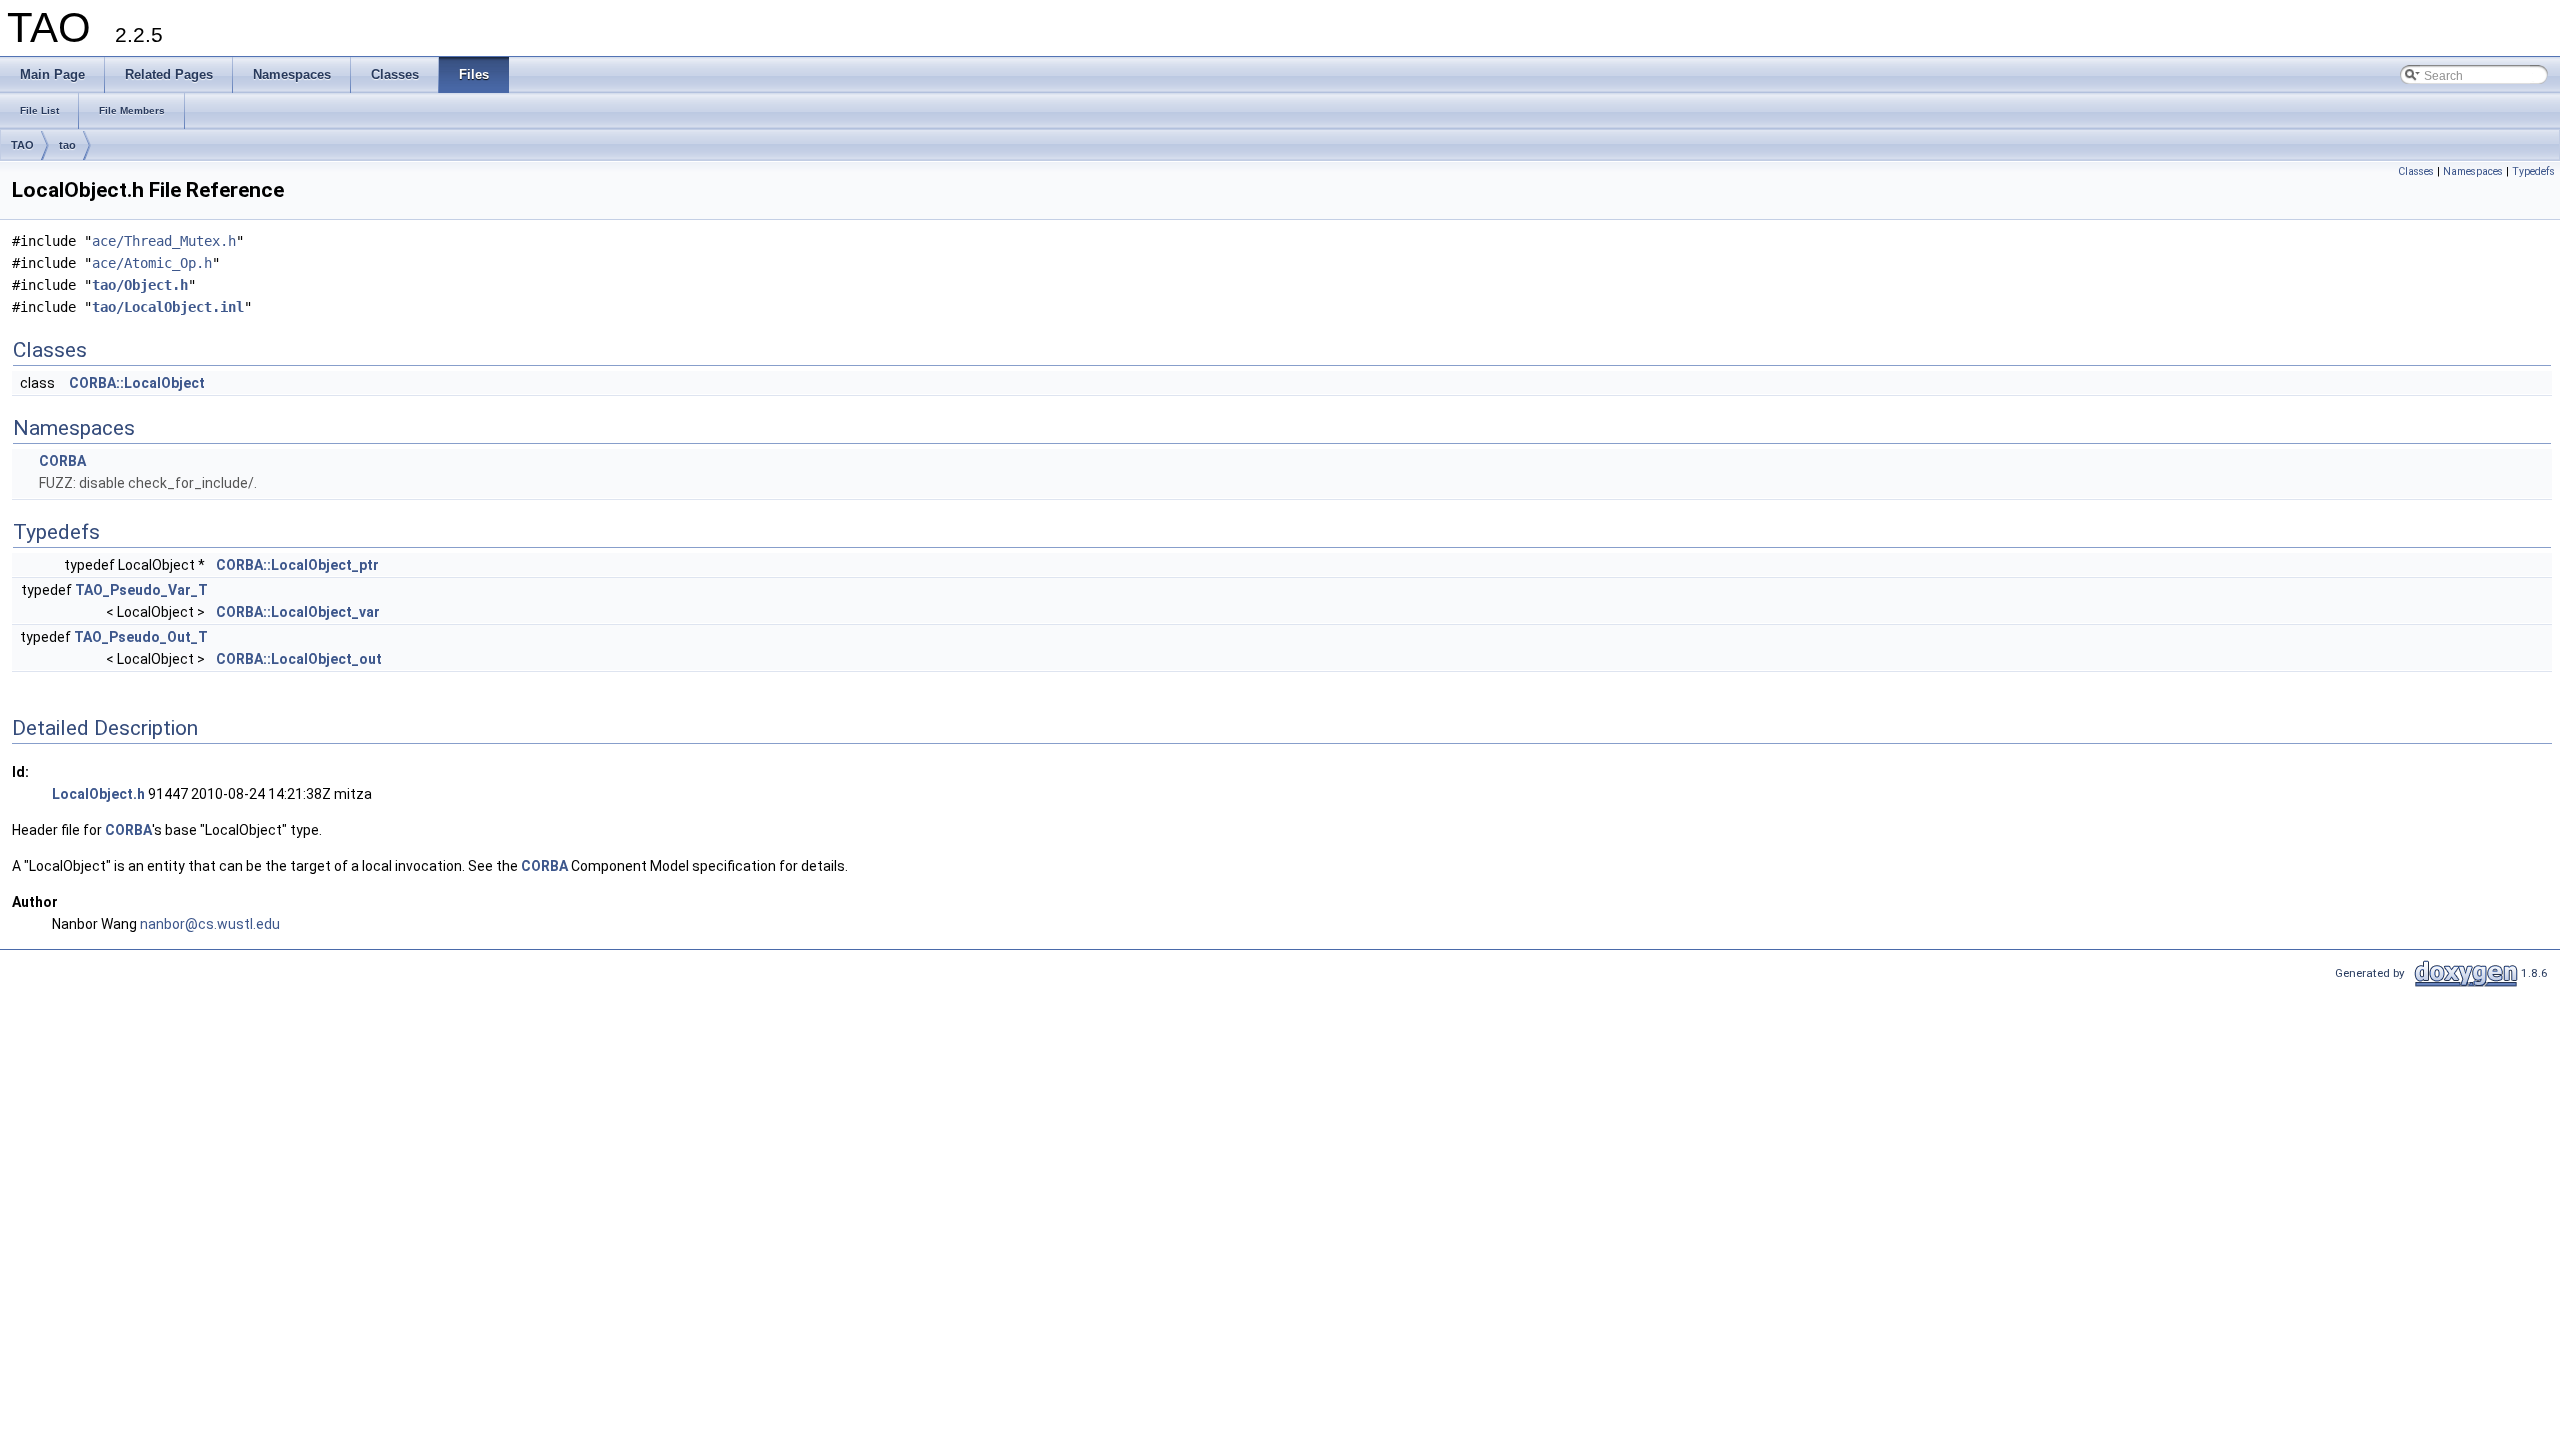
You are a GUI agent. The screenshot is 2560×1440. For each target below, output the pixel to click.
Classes (2416, 171)
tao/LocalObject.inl (168, 307)
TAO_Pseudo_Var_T (141, 590)
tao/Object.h (140, 285)
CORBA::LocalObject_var (298, 612)
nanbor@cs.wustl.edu (210, 924)
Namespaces (2473, 171)
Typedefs (2533, 171)
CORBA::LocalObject (137, 383)
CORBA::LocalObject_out (299, 659)
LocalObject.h (98, 794)
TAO (22, 145)
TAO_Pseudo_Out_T (141, 637)
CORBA (62, 461)
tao (67, 145)
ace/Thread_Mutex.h (164, 241)
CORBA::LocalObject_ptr (297, 565)
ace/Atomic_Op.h (152, 263)
